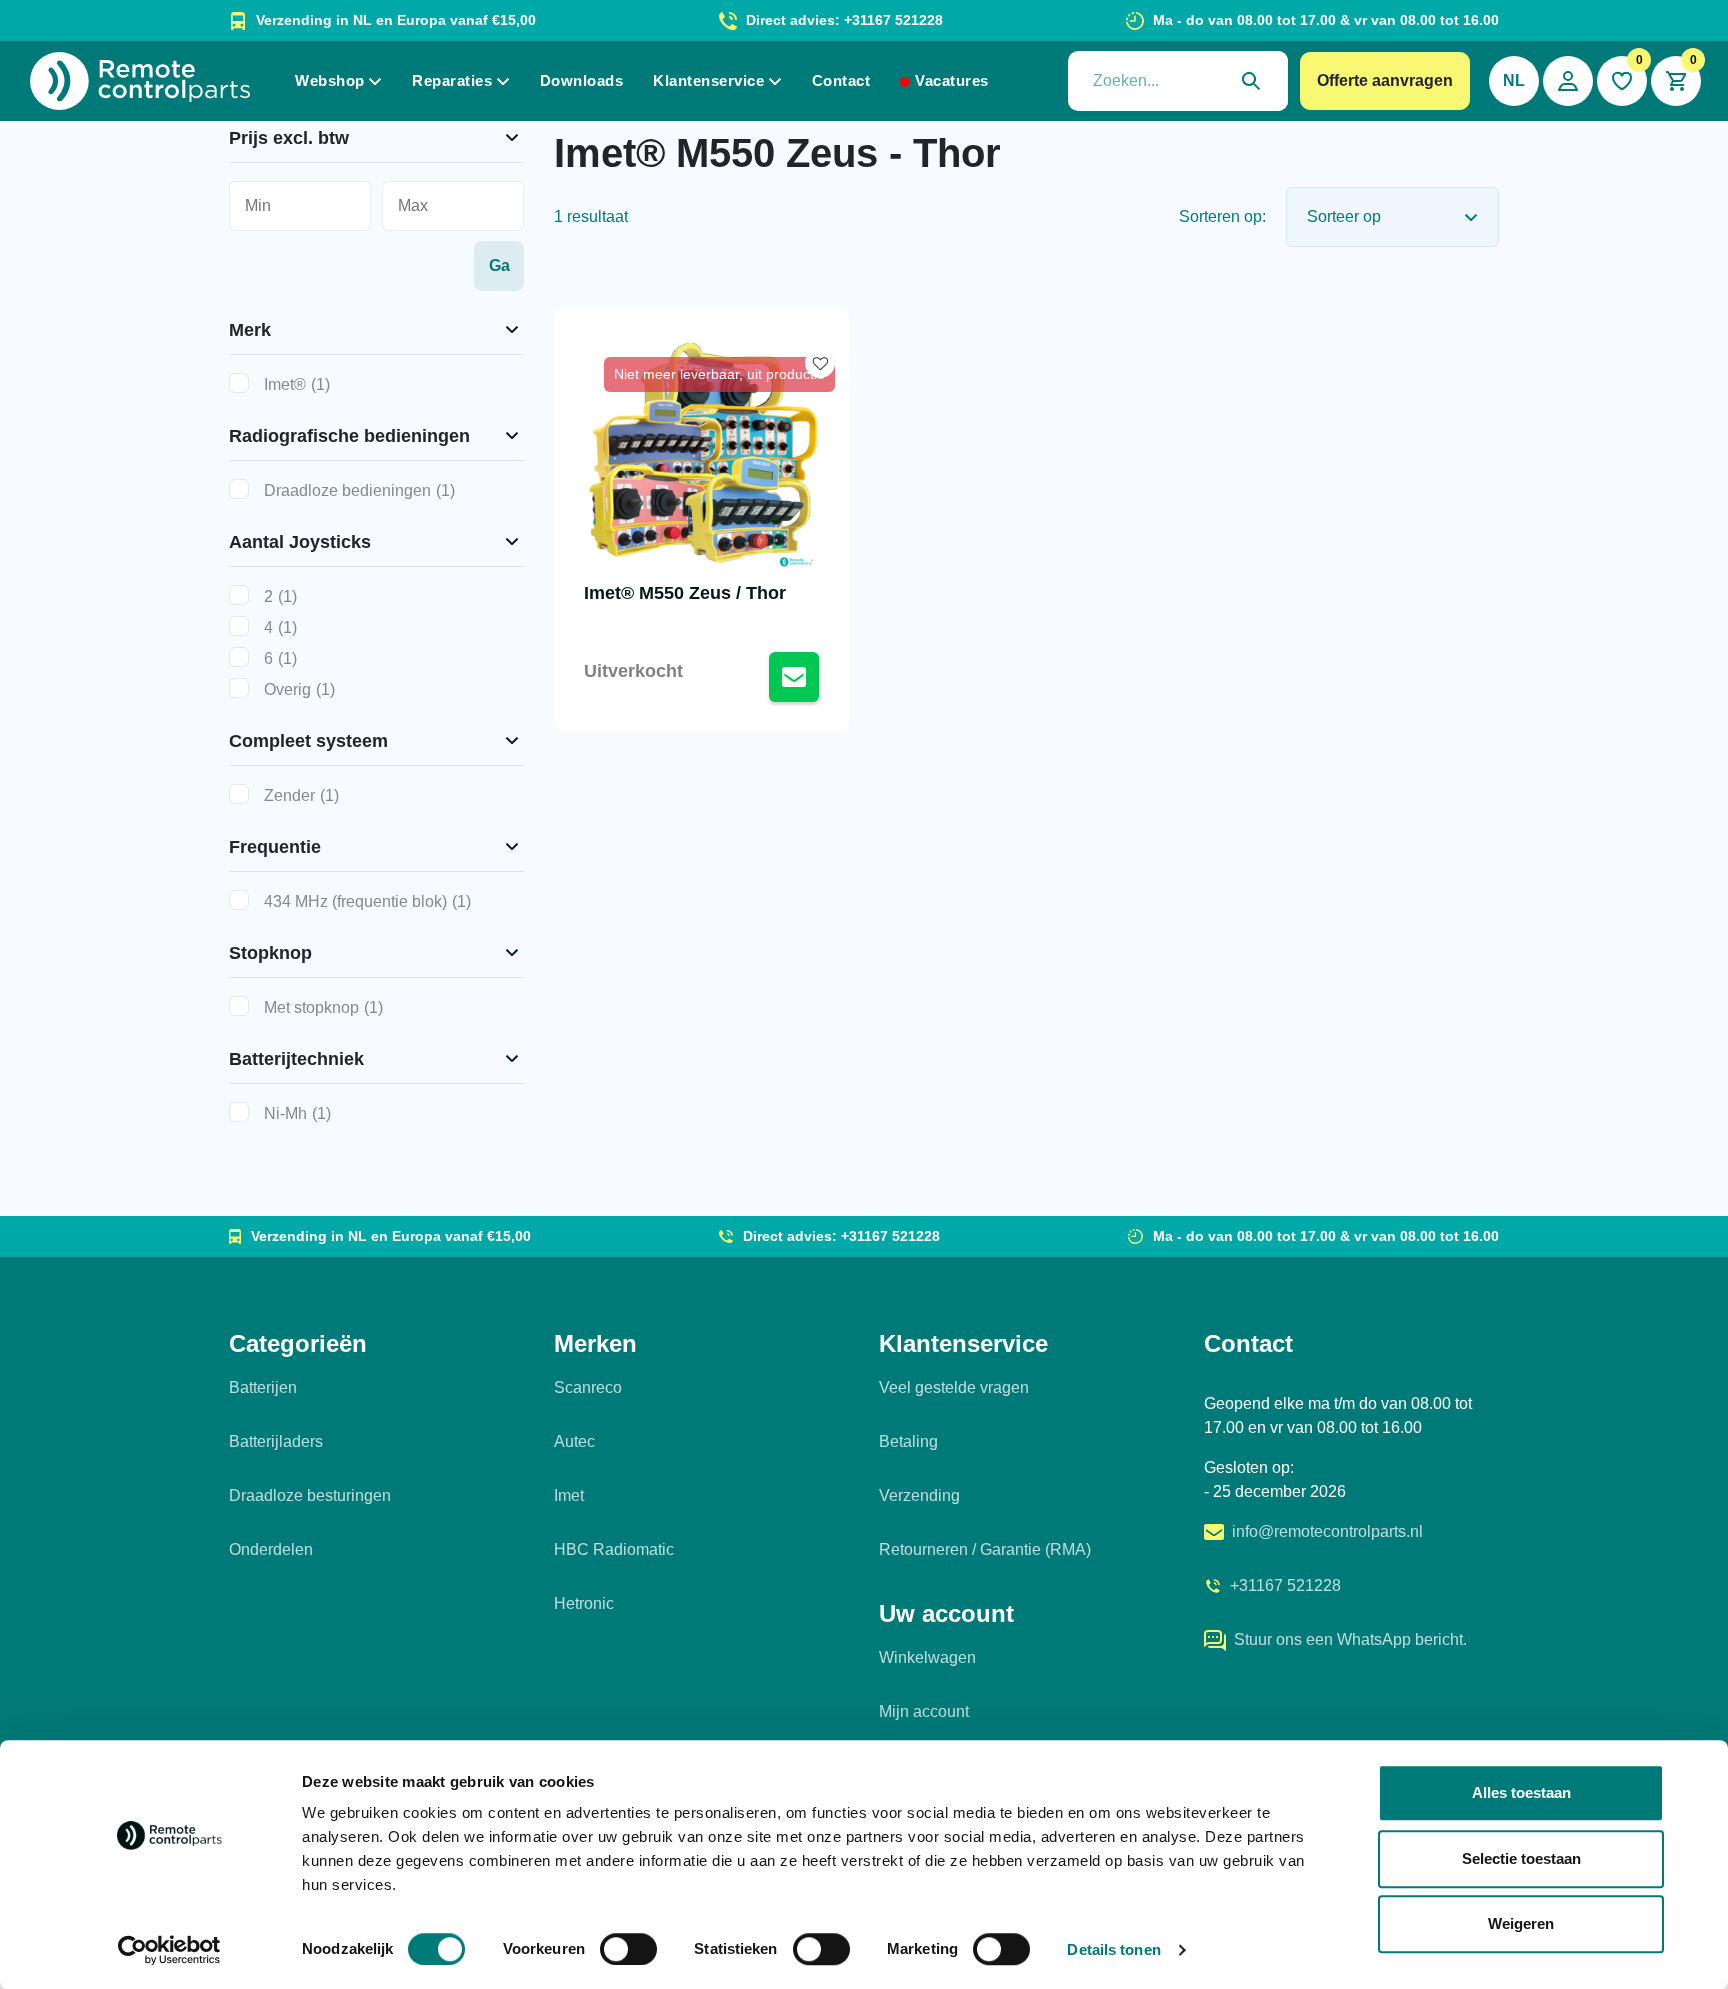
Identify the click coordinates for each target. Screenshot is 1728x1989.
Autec (574, 1441)
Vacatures (952, 80)
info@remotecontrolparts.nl (1327, 1531)
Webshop (330, 80)
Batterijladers (276, 1441)
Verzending (919, 1495)
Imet (569, 1495)
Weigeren (1521, 1923)
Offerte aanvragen (1385, 80)
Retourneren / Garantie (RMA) (985, 1549)
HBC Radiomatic (614, 1549)
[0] (1622, 81)
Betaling (908, 1441)
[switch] (628, 1949)
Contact (841, 80)
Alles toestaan (1521, 1792)
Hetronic (584, 1603)
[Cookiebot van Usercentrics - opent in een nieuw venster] (169, 1950)
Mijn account (924, 1711)
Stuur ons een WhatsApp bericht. (1350, 1639)
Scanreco (588, 1387)
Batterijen (263, 1387)
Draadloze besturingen (310, 1495)
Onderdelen (271, 1549)
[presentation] (1178, 81)
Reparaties (452, 80)
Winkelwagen (927, 1657)
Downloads (582, 80)
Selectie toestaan (1521, 1858)
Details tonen (1113, 1949)
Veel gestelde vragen (954, 1387)
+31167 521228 (1285, 1585)
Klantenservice (708, 80)
